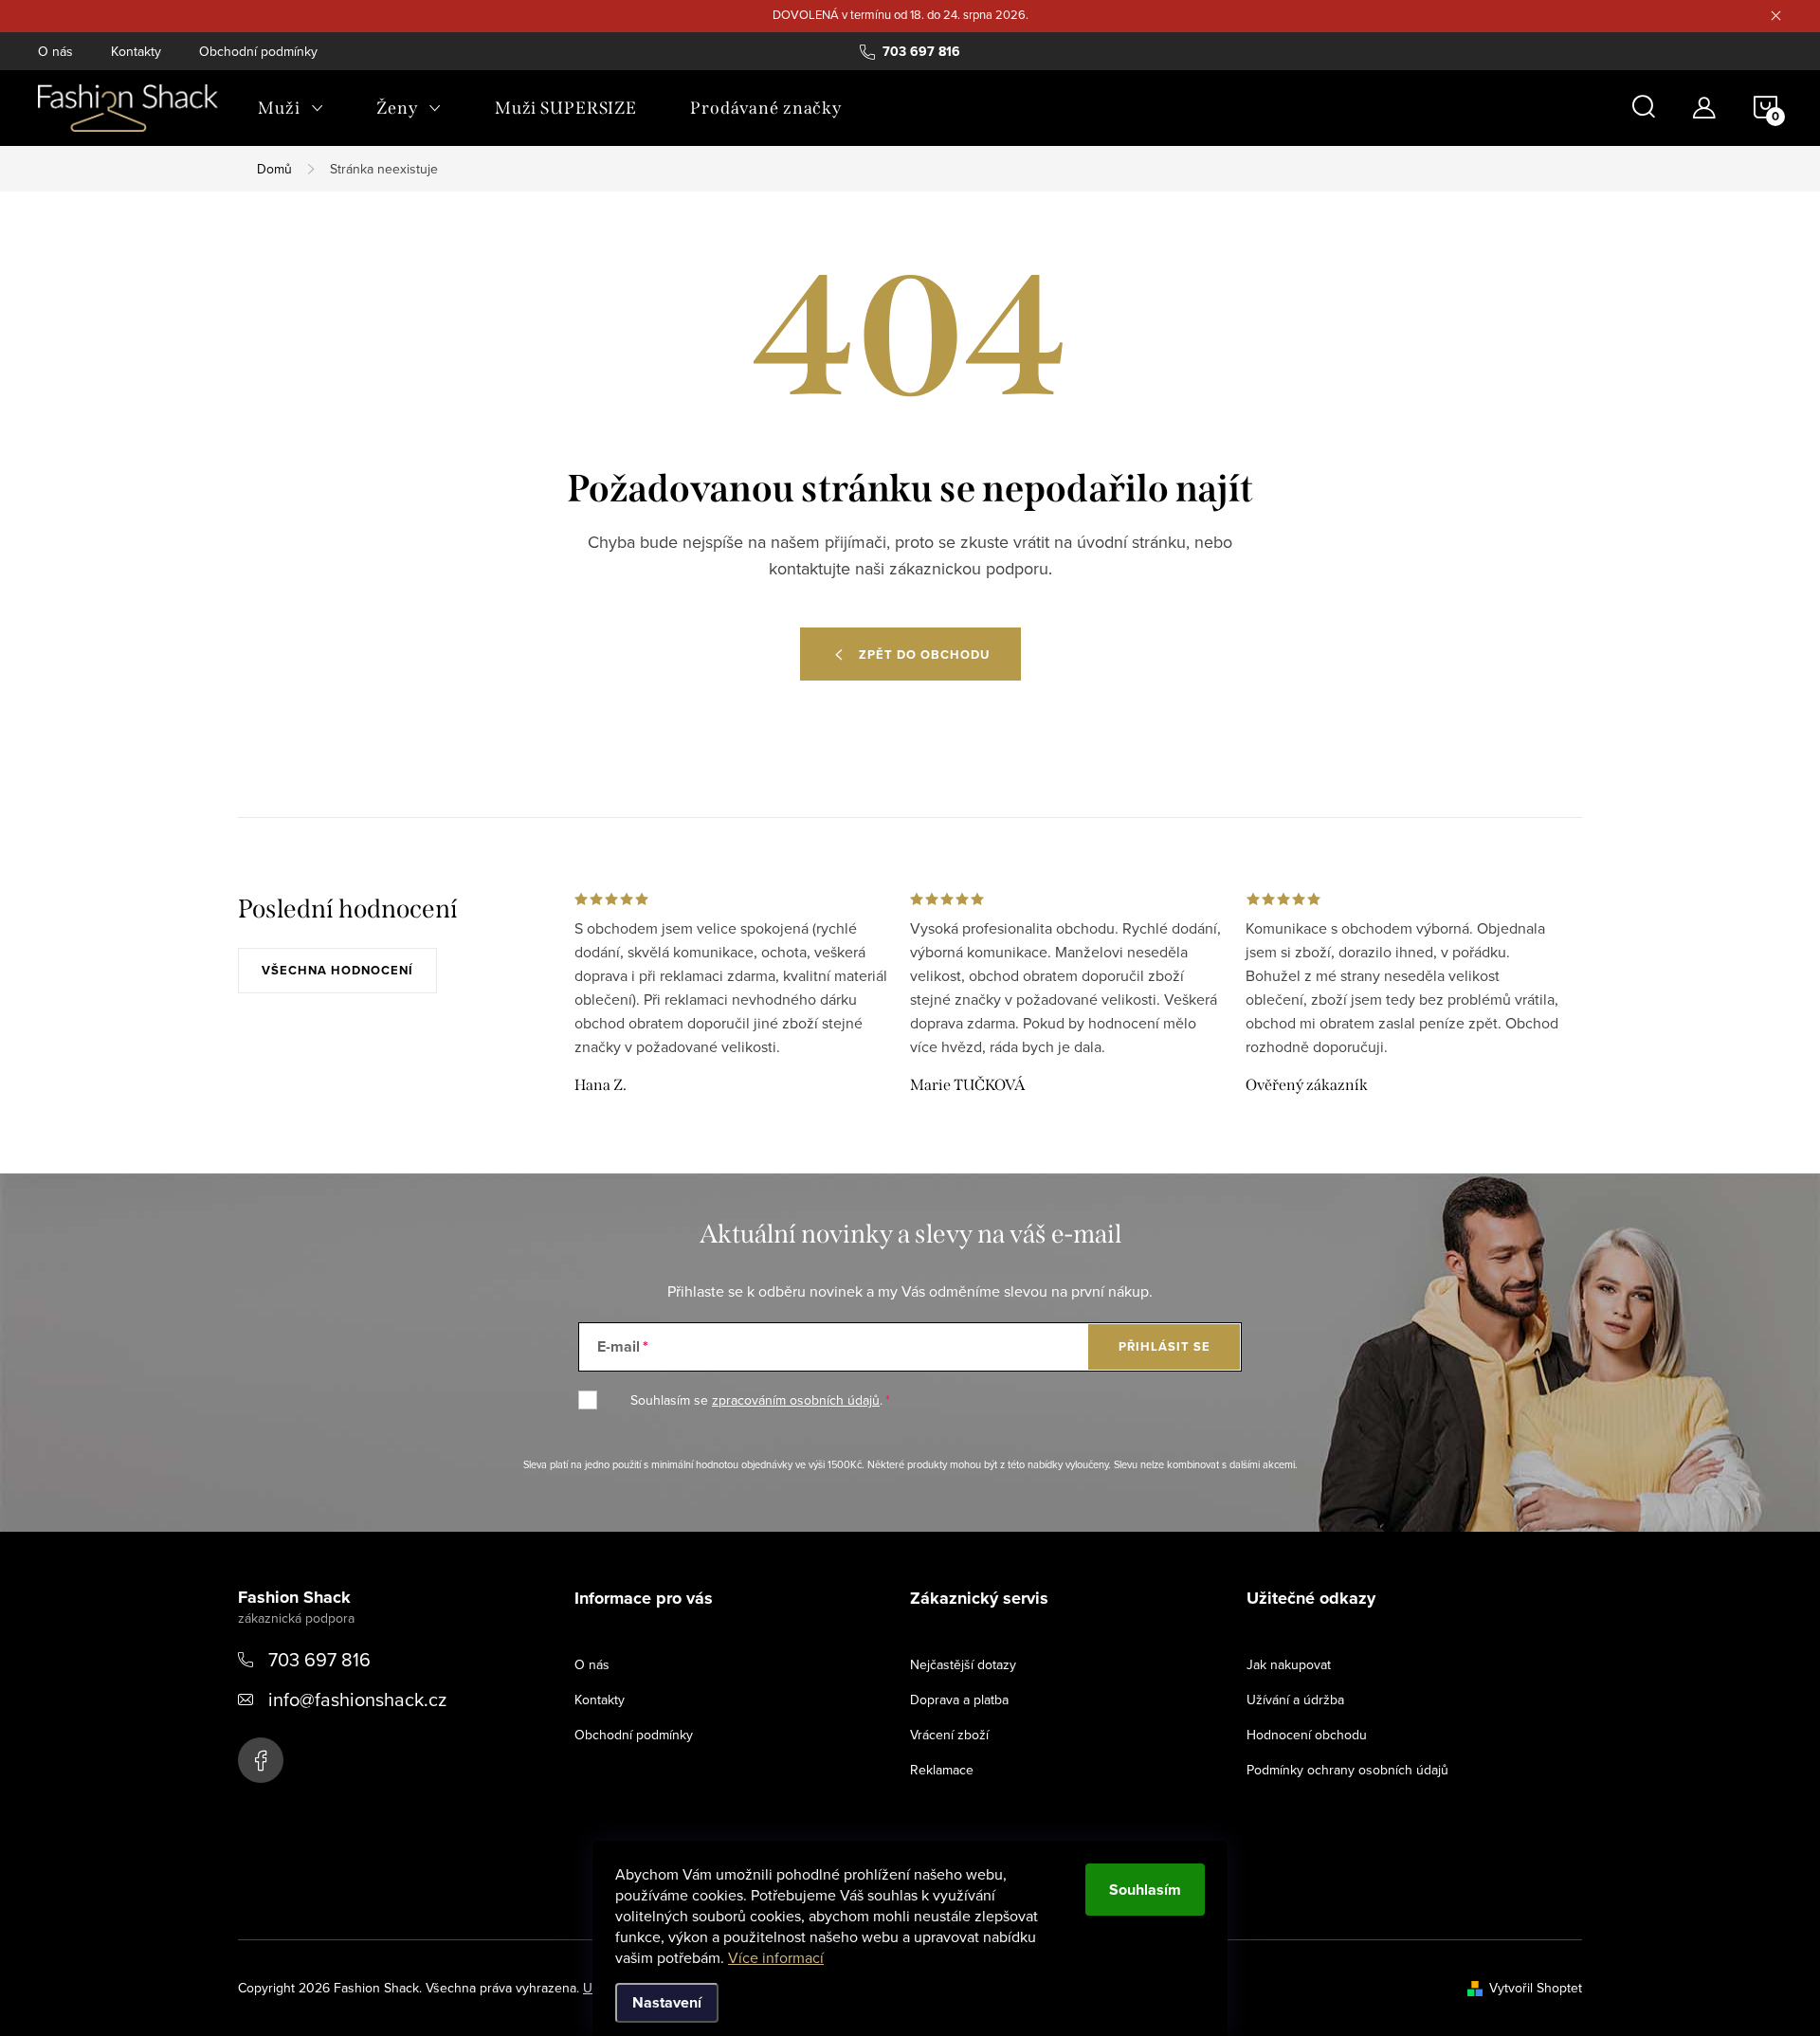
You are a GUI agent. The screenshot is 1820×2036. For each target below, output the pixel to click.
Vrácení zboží (949, 1735)
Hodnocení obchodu (1307, 1735)
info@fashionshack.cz (357, 1699)
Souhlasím (1145, 1890)
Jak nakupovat (1289, 1664)
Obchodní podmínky (258, 51)
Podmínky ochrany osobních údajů (1347, 1770)
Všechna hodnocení (337, 970)
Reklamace (942, 1770)
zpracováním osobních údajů (796, 1400)
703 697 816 (319, 1659)
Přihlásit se (1165, 1346)
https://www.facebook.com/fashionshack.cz (261, 1760)
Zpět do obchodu (924, 654)
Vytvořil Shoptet (1536, 1988)
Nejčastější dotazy (963, 1664)
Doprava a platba (959, 1700)
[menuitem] (291, 108)
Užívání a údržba (1295, 1700)
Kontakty (136, 51)
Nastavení (667, 2002)
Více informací (776, 1957)
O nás (55, 51)
